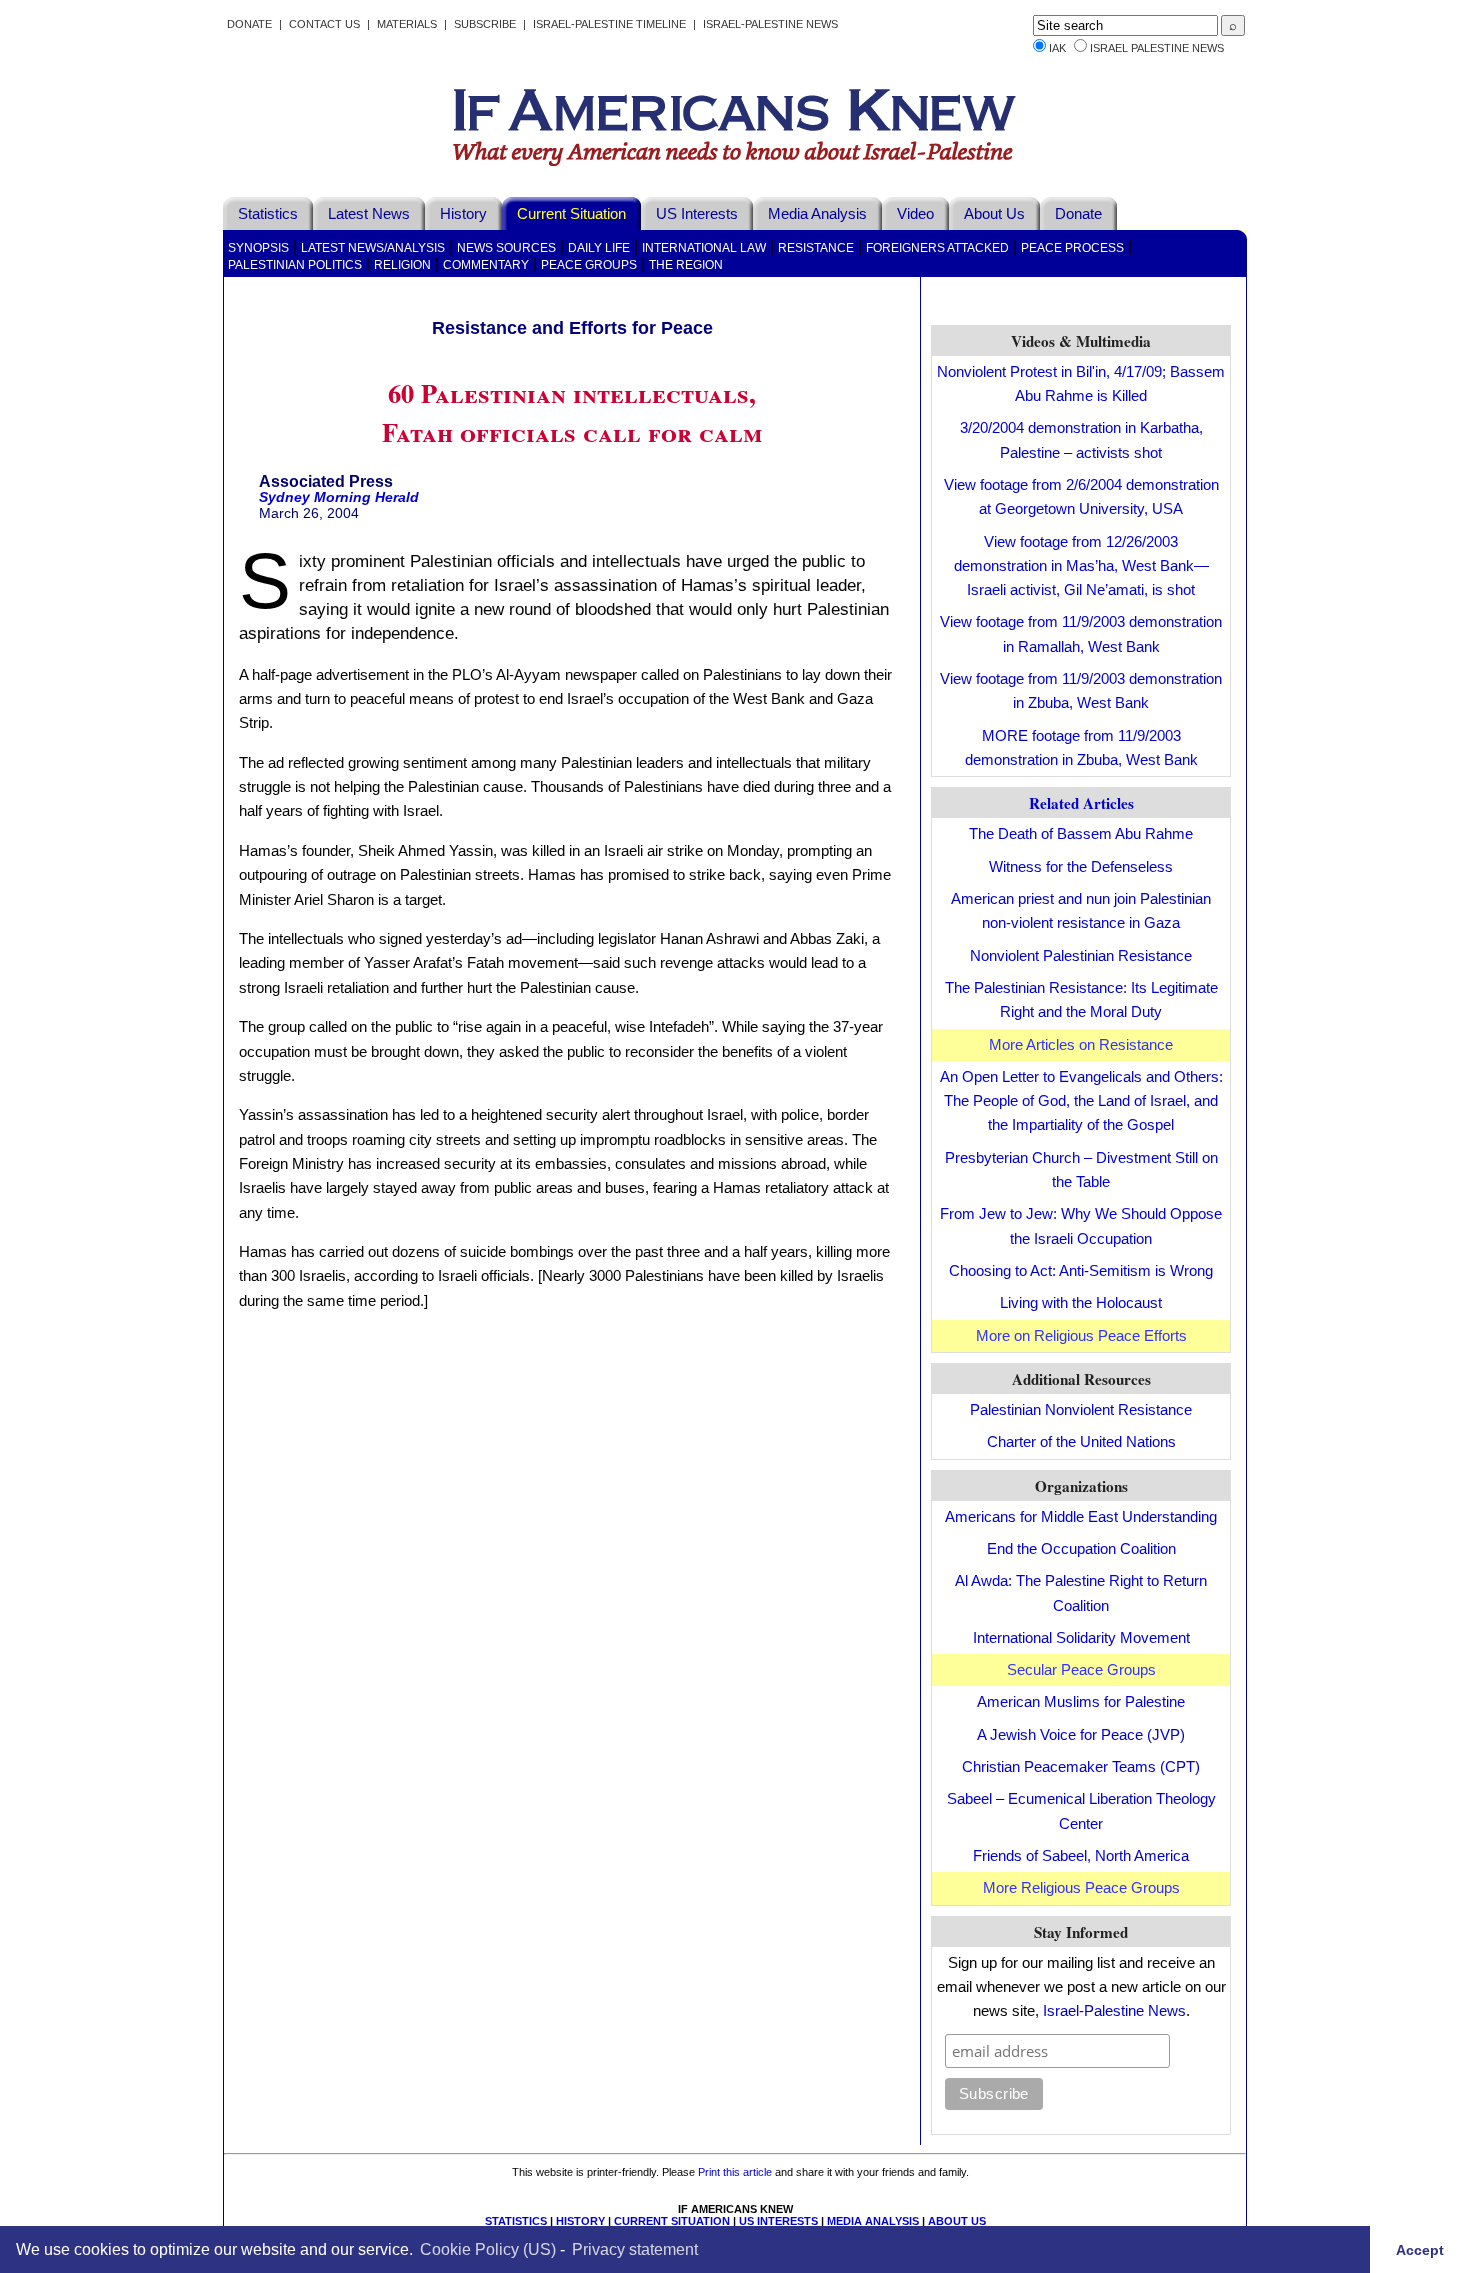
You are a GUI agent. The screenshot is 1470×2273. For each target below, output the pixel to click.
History (463, 213)
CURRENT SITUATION (672, 2221)
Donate (249, 24)
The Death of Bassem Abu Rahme (1081, 833)
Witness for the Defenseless (1081, 866)
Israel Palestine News (1157, 48)
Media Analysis (817, 213)
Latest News (369, 213)
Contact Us (324, 24)
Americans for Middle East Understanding (1081, 1516)
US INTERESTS (778, 2221)
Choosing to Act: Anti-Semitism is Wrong (1081, 1270)
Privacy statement (635, 2248)
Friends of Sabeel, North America (1081, 1855)
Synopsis (258, 248)
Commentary (486, 265)
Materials (407, 24)
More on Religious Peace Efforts (1081, 1335)
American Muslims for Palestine (1081, 1701)
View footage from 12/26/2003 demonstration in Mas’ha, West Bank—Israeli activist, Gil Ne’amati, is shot (1081, 566)
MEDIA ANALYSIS (873, 2221)
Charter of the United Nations (1081, 1441)
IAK (1057, 48)
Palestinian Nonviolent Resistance (1081, 1409)
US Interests (697, 213)
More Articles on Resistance (1081, 1044)
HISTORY (580, 2221)
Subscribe (485, 24)
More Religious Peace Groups (1081, 1887)
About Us (994, 213)
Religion (402, 265)
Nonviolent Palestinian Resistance (1081, 955)
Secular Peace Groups (1081, 1669)
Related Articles (1081, 803)
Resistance (816, 248)
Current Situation (571, 213)
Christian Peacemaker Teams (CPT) (1081, 1766)
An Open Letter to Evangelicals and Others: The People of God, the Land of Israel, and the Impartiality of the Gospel (1081, 1101)
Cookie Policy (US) (488, 2248)
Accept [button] (1420, 2249)
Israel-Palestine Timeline (611, 24)
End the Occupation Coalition (1081, 1548)
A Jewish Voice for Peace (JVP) (1081, 1734)
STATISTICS (516, 2221)
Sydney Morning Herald (339, 497)
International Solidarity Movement (1081, 1637)
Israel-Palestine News (770, 24)
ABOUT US (957, 2221)
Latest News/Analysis (373, 248)
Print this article (735, 2172)
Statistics (268, 213)
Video (915, 213)
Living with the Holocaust (1081, 1302)
